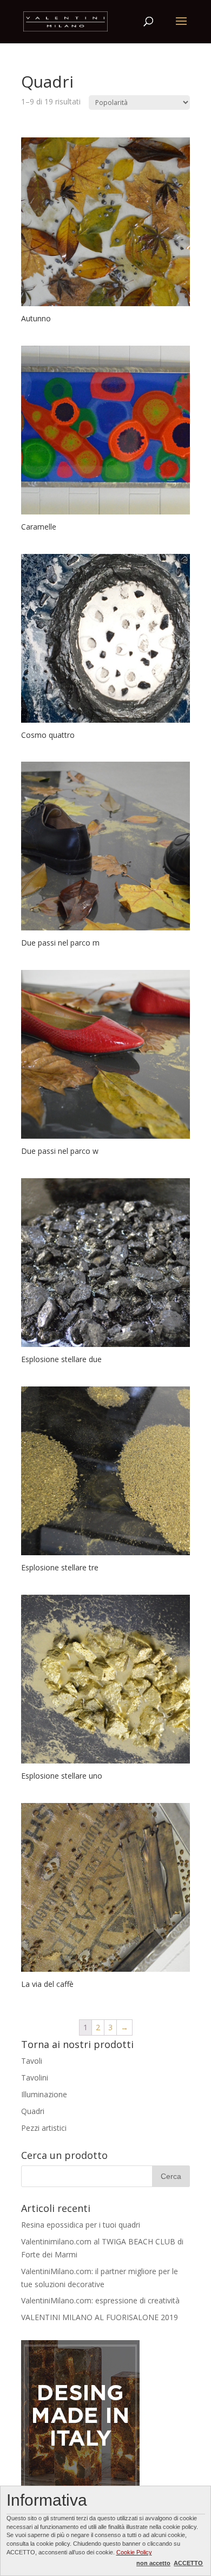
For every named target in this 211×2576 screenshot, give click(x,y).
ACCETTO (188, 2563)
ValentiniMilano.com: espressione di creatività (100, 2300)
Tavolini (35, 2078)
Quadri (33, 2111)
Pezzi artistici (44, 2128)
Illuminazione (44, 2094)
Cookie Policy (134, 2552)
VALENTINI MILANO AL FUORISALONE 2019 (100, 2317)
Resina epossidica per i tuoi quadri (81, 2225)
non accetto (153, 2563)
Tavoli (32, 2061)
